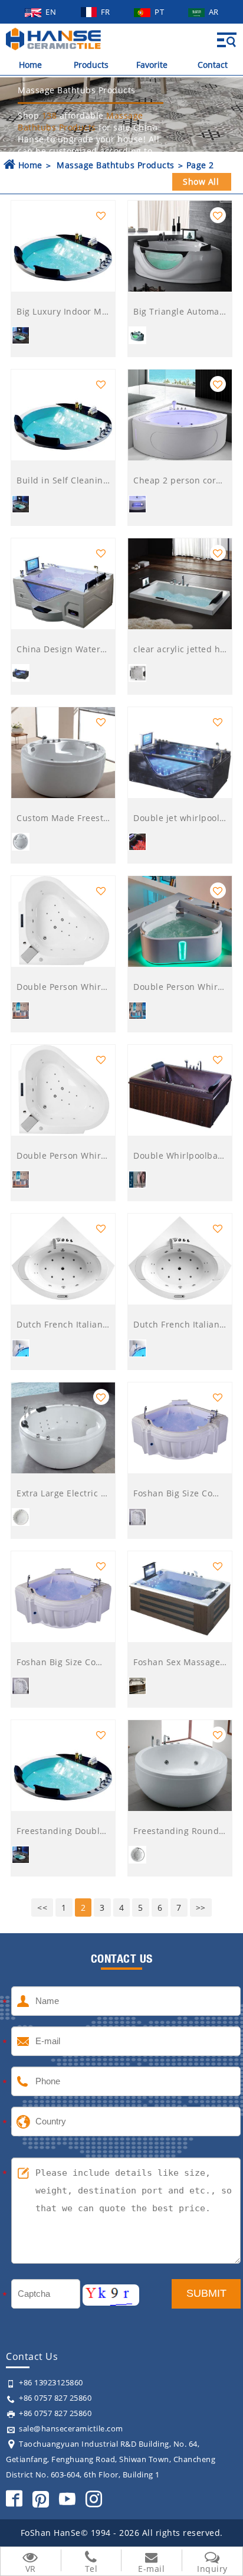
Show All (201, 182)
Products (91, 65)
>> (201, 1908)
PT (160, 12)
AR (214, 12)
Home (30, 65)
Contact (213, 65)
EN (52, 12)
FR (107, 12)
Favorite (152, 65)
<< (42, 1908)
